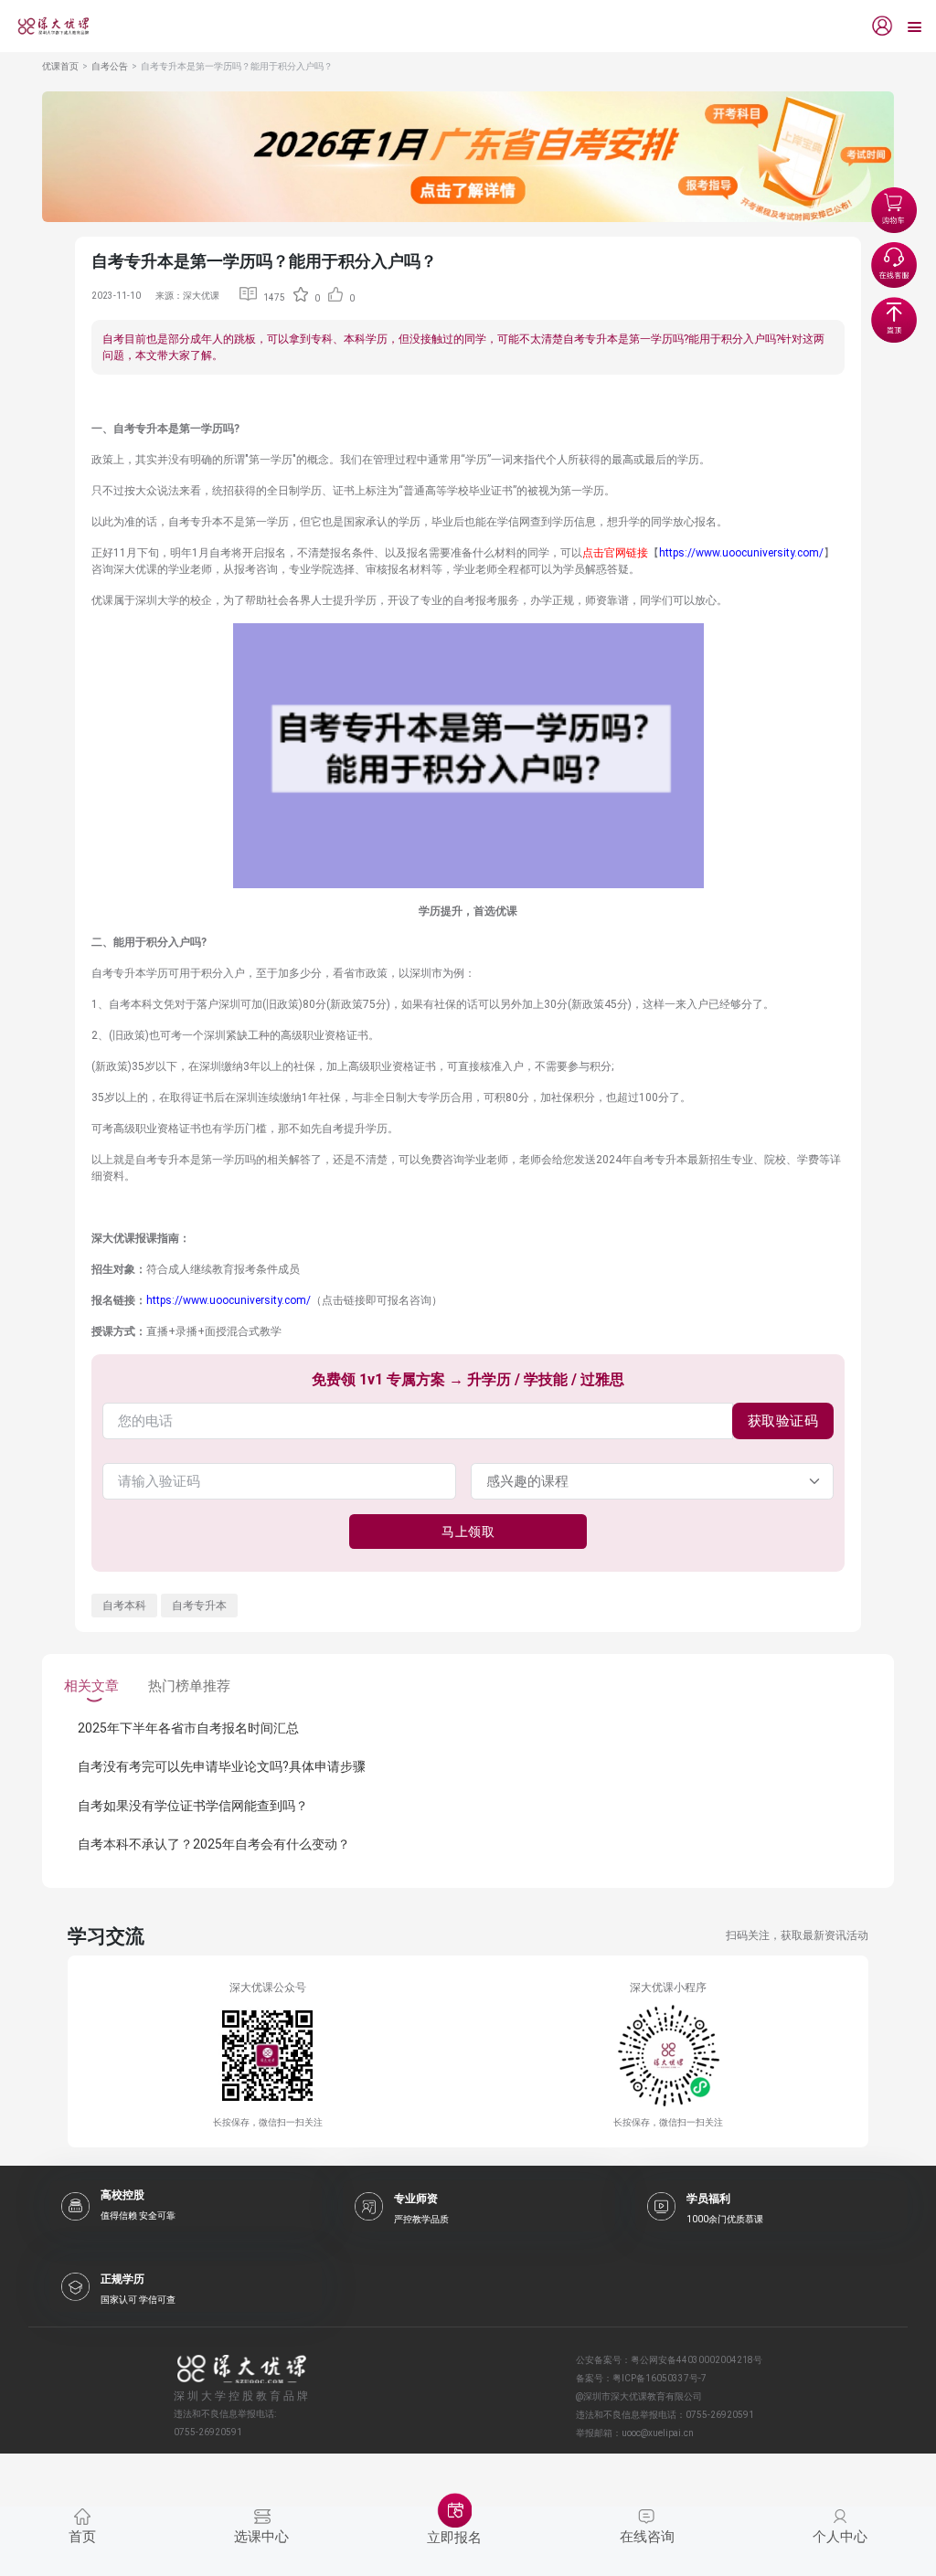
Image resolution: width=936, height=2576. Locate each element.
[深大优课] (47, 26)
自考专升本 (199, 1606)
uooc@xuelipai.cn (658, 2433)
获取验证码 (783, 1421)
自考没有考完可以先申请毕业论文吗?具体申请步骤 (222, 1766)
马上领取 (468, 1532)
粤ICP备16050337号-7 (659, 2378)
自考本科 (124, 1606)
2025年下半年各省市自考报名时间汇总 (188, 1728)
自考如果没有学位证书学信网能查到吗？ (193, 1806)
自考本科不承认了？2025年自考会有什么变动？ (214, 1844)
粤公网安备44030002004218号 (697, 2360)
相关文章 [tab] (91, 1686)
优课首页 (60, 66)
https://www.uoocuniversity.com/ (741, 553)
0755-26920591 (720, 2415)
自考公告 (110, 66)
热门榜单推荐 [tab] (189, 1686)
